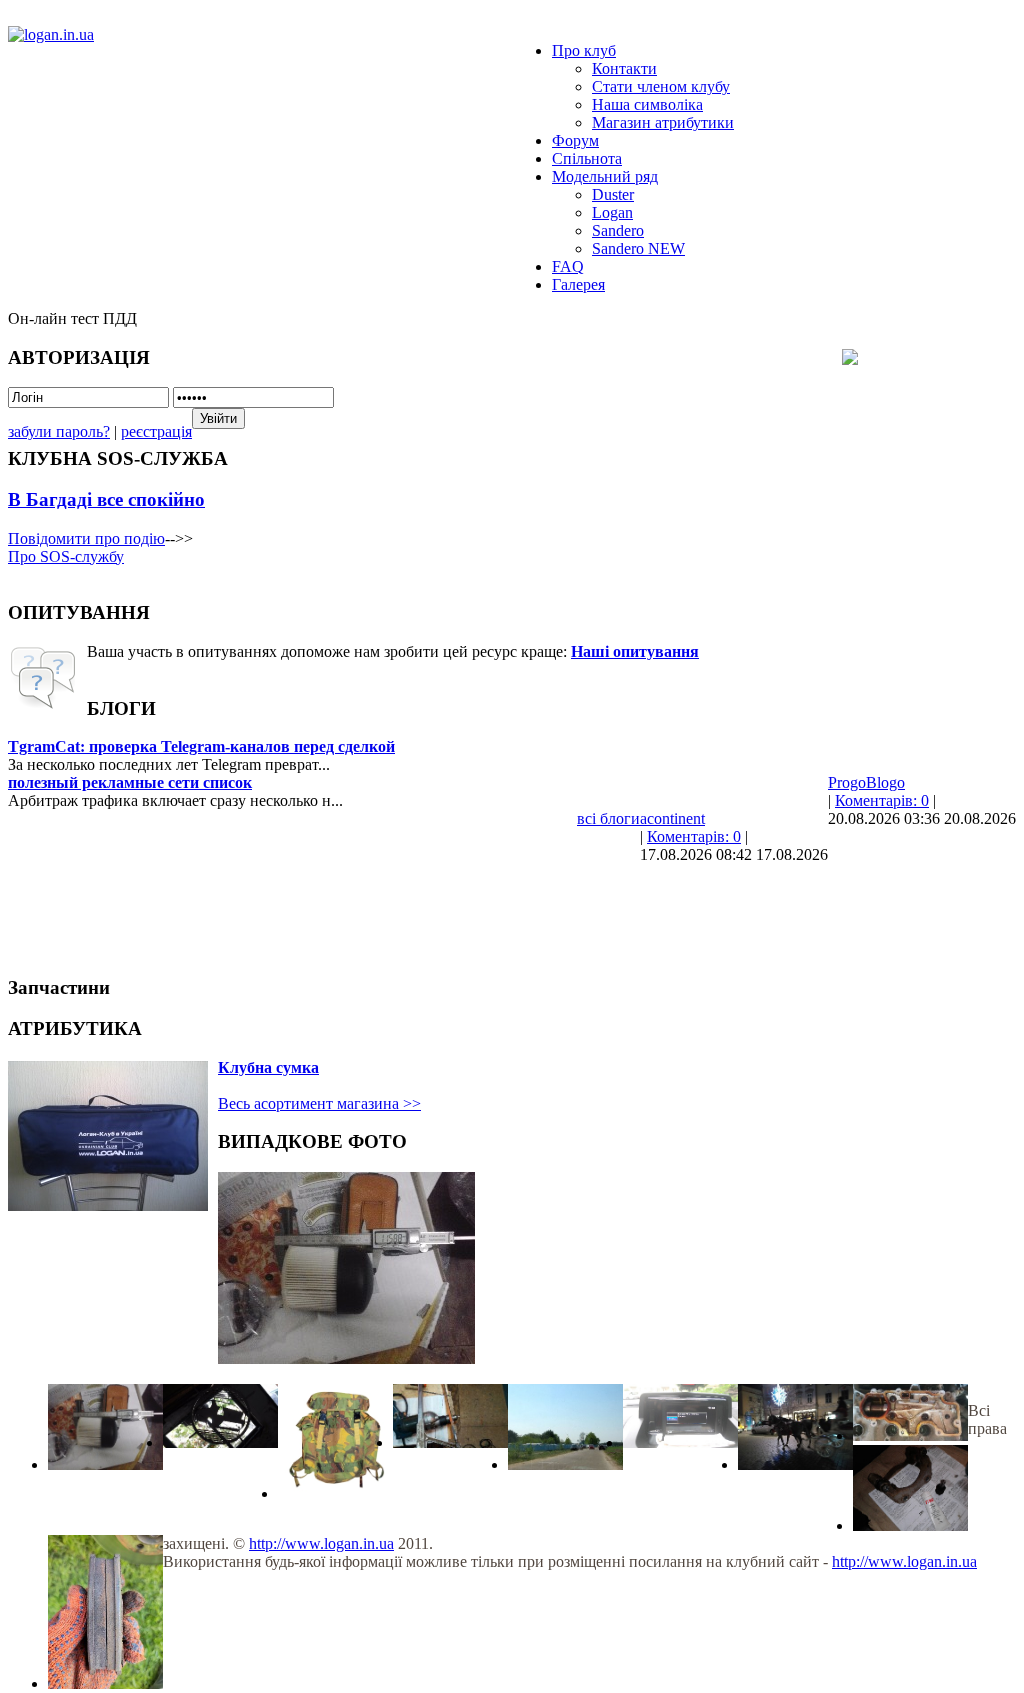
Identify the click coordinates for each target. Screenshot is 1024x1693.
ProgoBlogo (866, 782)
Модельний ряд (605, 176)
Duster (613, 194)
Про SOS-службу (66, 556)
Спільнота (587, 158)
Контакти (624, 68)
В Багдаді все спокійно (106, 499)
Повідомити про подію (86, 538)
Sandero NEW (638, 248)
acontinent (672, 818)
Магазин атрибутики (663, 122)
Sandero (618, 230)
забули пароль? (59, 431)
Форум (575, 140)
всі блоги (608, 818)
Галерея (578, 284)
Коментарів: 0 (882, 800)
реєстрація (156, 431)
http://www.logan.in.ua (321, 1543)
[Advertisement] (372, 909)
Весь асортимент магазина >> (319, 1103)
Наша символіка (647, 104)
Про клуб (584, 50)
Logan (612, 212)
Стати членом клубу (661, 86)
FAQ (568, 266)
